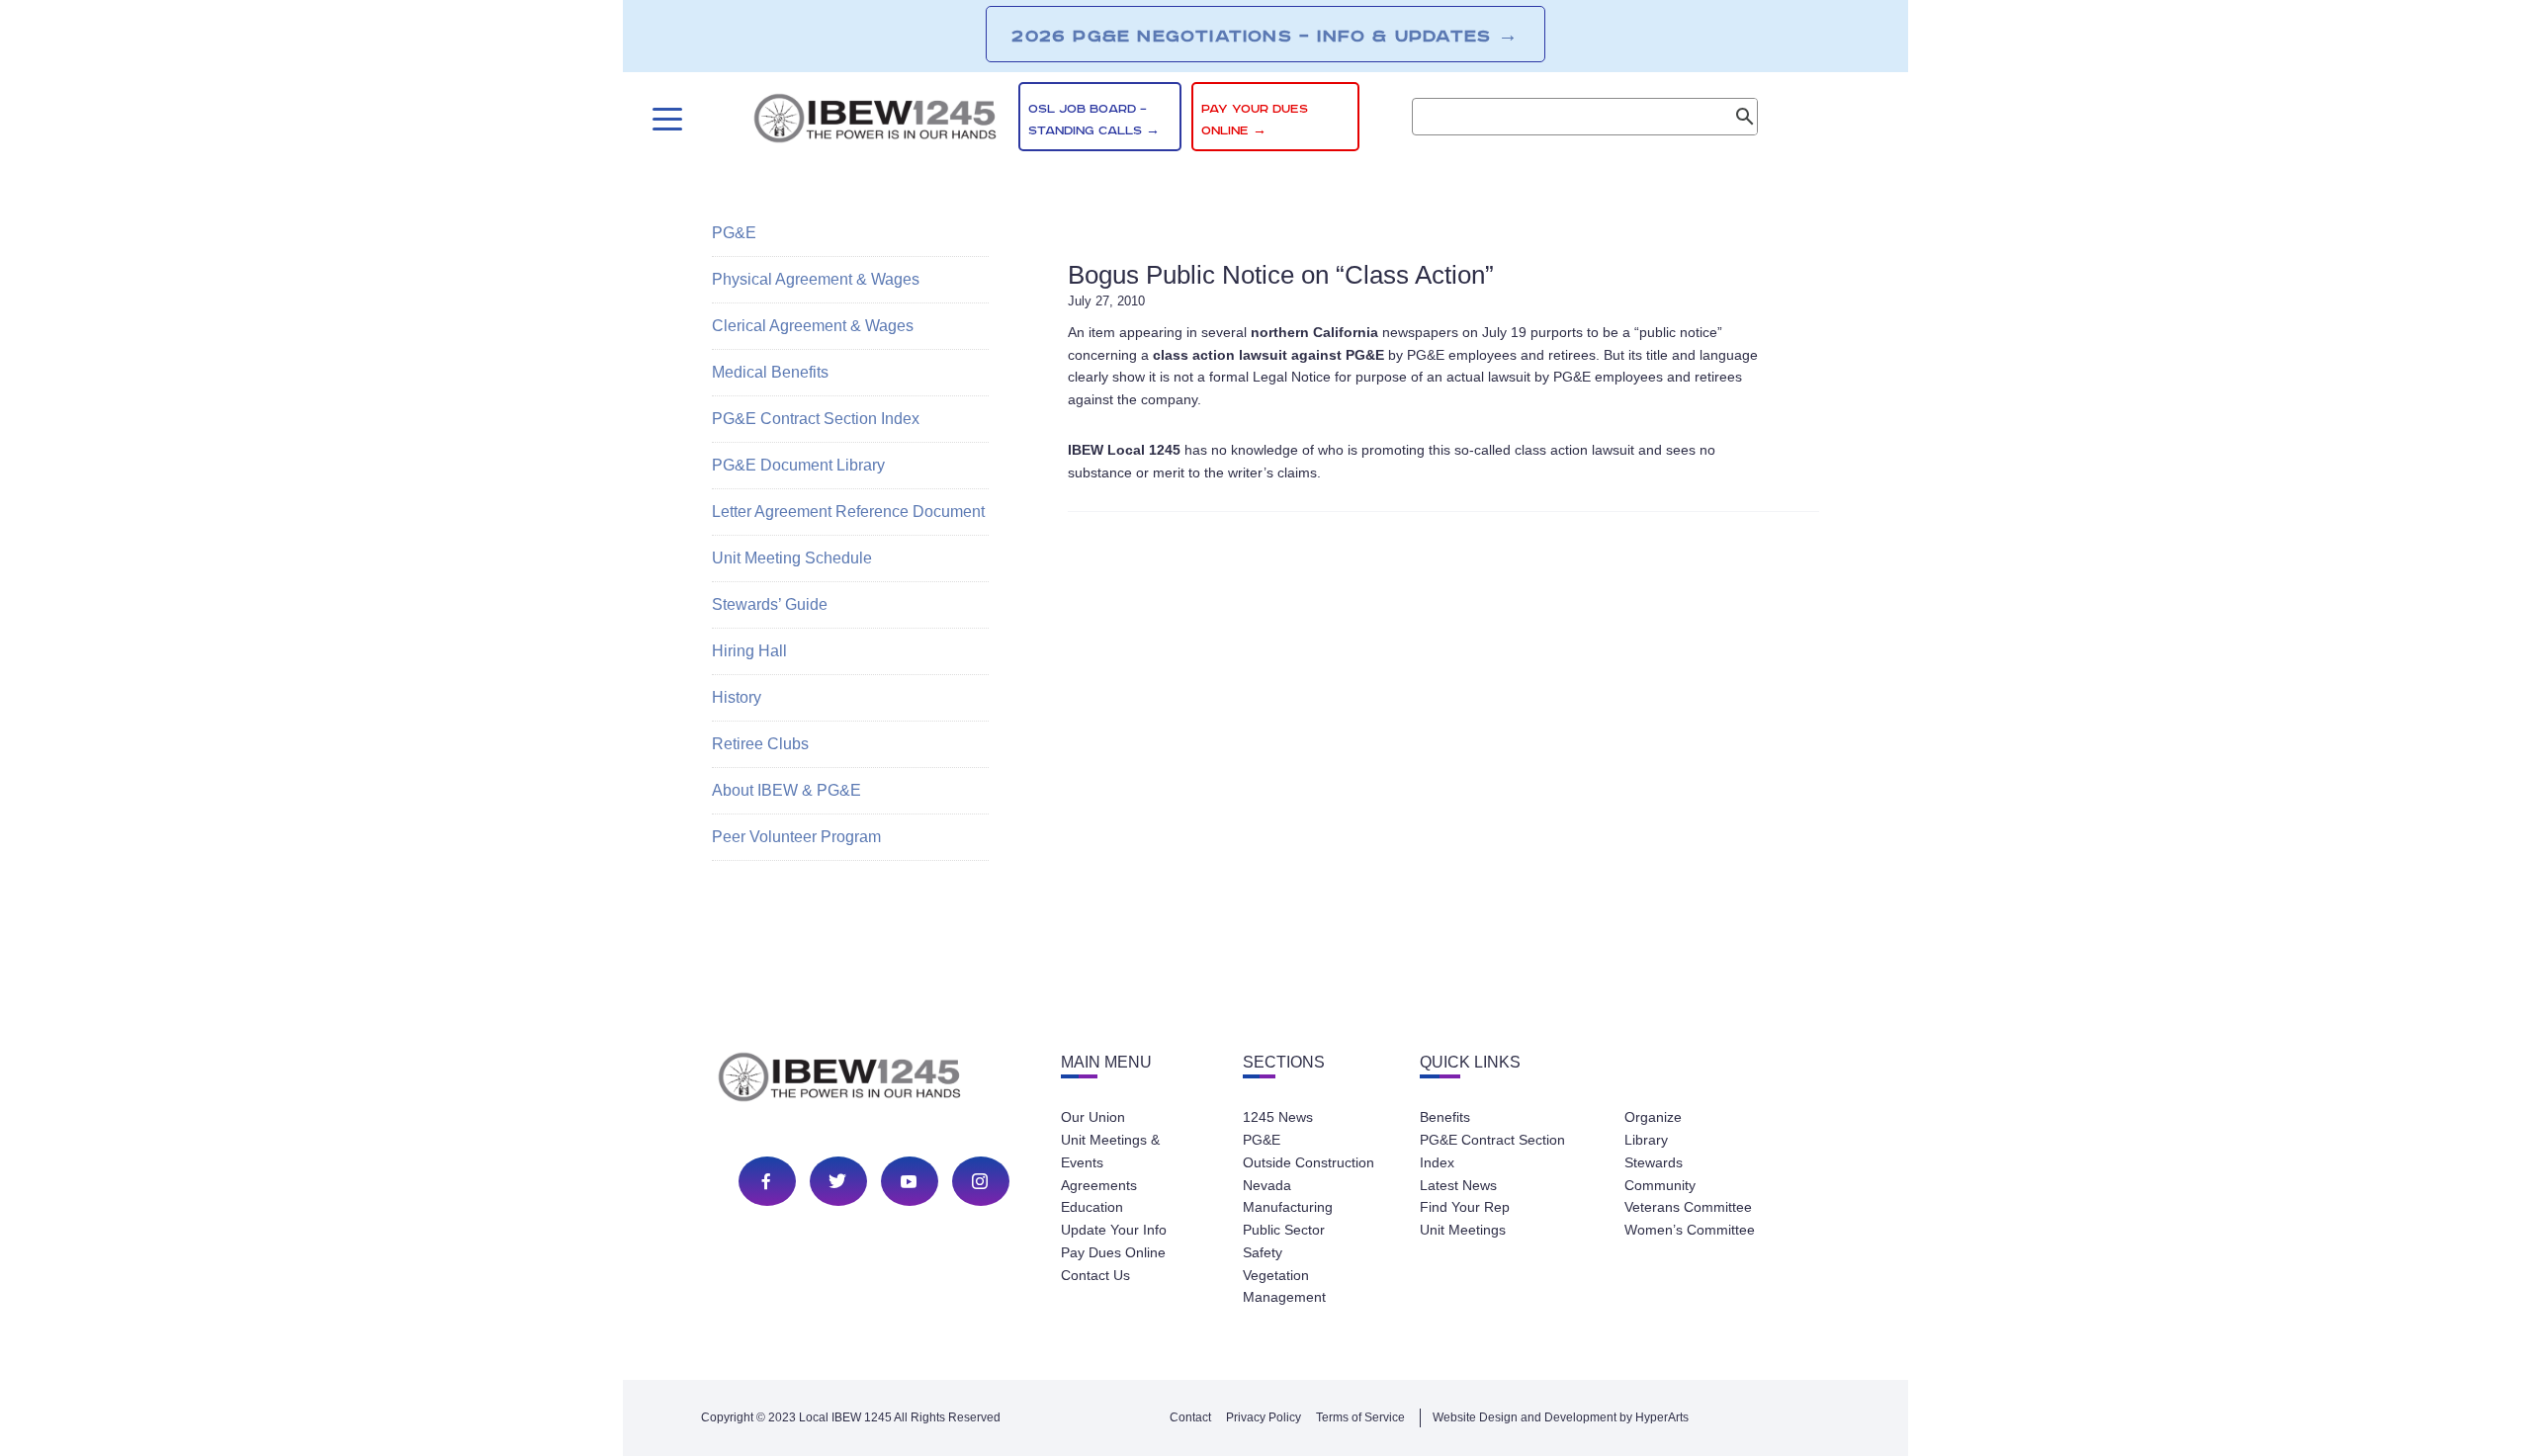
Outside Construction (1309, 1162)
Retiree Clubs (760, 744)
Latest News (1458, 1185)
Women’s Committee (1690, 1230)
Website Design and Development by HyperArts (1561, 1417)
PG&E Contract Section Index (816, 419)
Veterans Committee (1688, 1207)
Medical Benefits (770, 372)
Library (1646, 1140)
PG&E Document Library (798, 465)
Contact (1190, 1417)
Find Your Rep (1465, 1207)
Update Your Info (1114, 1230)
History (737, 697)
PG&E (734, 233)
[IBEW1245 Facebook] (766, 1181)
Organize (1653, 1117)
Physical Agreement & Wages (816, 279)
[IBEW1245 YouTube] (909, 1181)
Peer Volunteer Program (796, 837)
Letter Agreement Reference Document (848, 512)
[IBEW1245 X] (837, 1181)
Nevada (1267, 1185)
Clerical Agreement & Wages (813, 326)
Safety (1263, 1252)
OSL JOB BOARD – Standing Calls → (1094, 120)
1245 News (1278, 1117)
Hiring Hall (749, 651)
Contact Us (1095, 1275)
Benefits (1445, 1117)
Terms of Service (1360, 1417)
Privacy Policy (1264, 1417)
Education (1092, 1207)
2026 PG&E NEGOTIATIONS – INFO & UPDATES (1265, 36)
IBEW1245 (875, 122)
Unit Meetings (1463, 1230)
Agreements (1099, 1185)
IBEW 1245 (874, 1080)
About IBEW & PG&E (786, 790)
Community (1660, 1185)
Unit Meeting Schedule (792, 558)
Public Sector (1284, 1230)
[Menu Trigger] (665, 119)
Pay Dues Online (1113, 1252)
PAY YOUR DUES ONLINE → (1255, 120)
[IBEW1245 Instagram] (980, 1181)
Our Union (1093, 1117)
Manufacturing (1288, 1207)
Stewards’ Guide (770, 604)
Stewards (1654, 1162)
